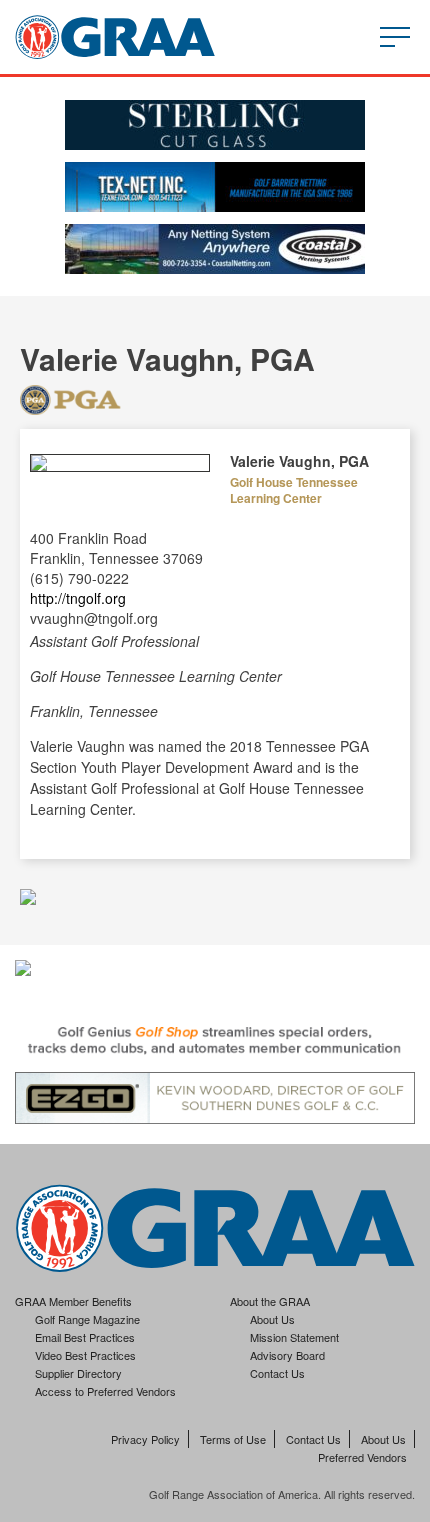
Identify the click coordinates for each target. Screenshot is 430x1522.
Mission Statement (294, 1337)
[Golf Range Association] (115, 37)
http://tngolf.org (78, 598)
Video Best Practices (85, 1355)
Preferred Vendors (362, 1457)
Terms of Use (233, 1439)
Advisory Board (287, 1355)
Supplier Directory (78, 1373)
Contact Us (277, 1373)
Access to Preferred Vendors (105, 1391)
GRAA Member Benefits (73, 1301)
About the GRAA (270, 1301)
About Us (272, 1319)
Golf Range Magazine (87, 1319)
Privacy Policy (145, 1439)
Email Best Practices (85, 1337)
